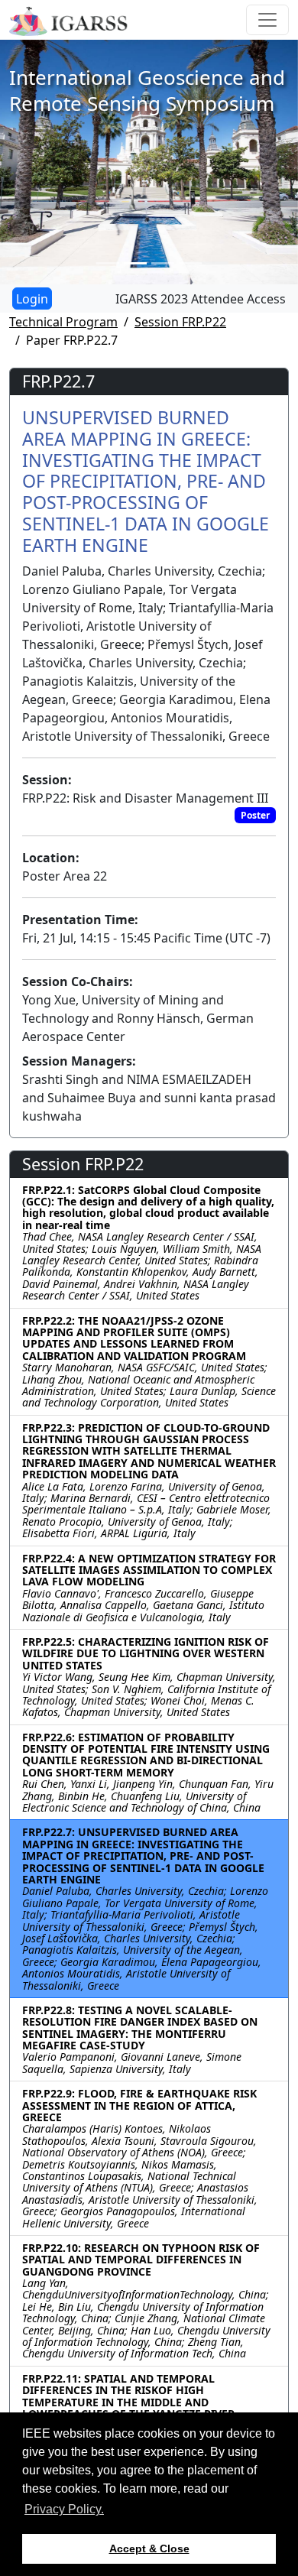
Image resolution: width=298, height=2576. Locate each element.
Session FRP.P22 (180, 322)
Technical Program (63, 322)
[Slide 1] (108, 263)
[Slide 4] (190, 263)
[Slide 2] (135, 263)
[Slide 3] (163, 263)
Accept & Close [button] (149, 2548)
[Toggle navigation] (267, 20)
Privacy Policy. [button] (64, 2509)
